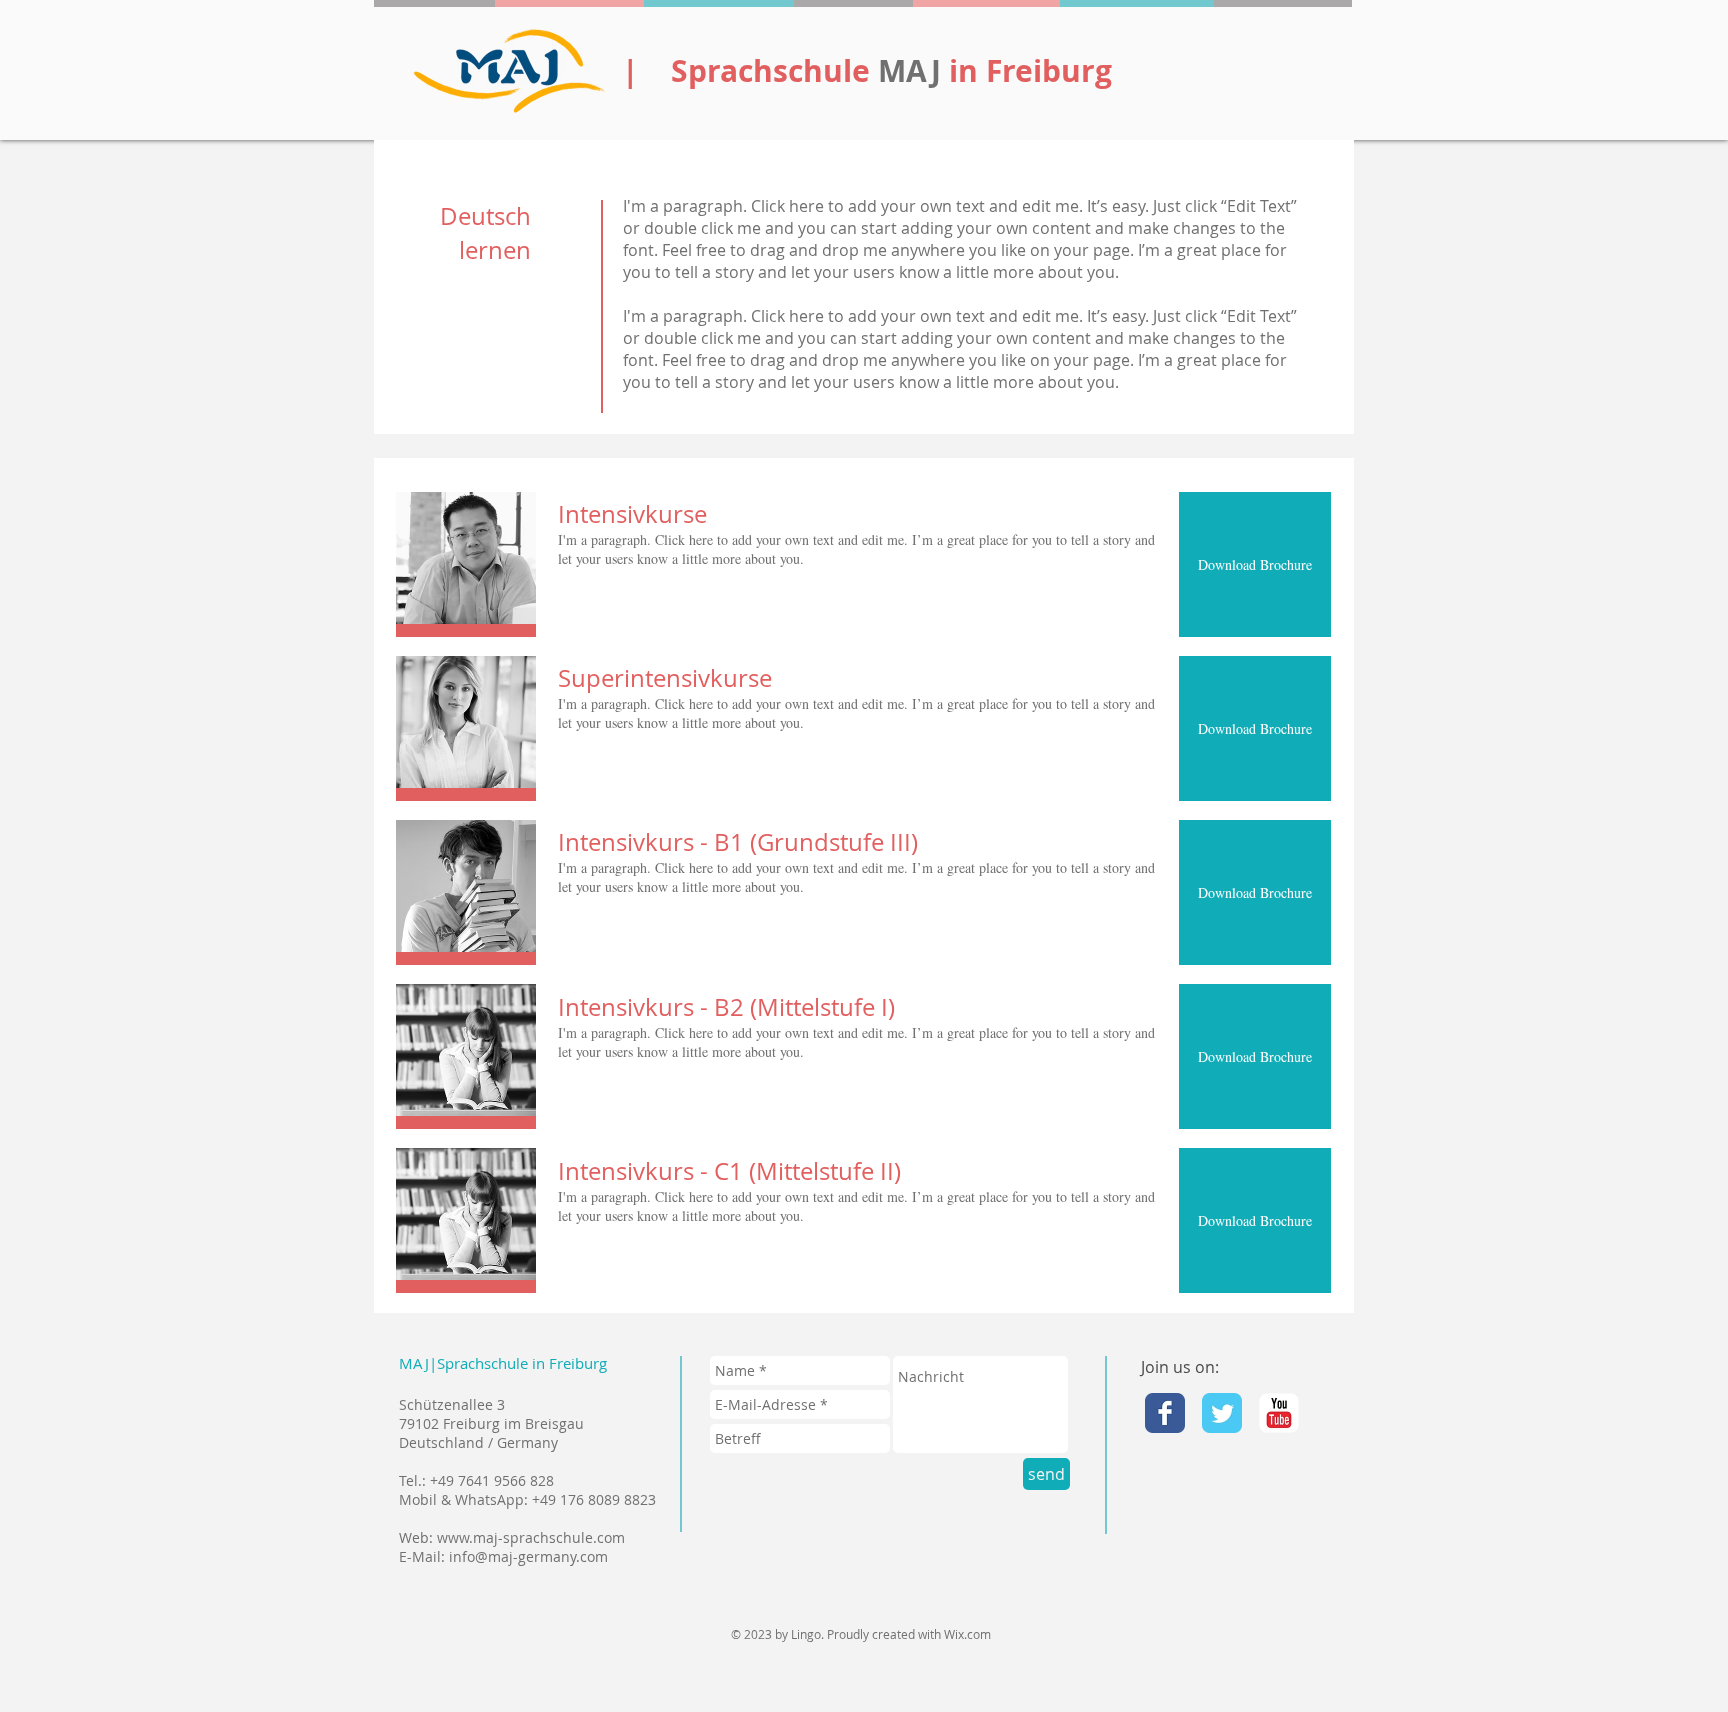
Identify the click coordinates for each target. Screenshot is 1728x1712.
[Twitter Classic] (1222, 1413)
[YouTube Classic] (1279, 1413)
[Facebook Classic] (1165, 1413)
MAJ (913, 70)
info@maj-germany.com (528, 1556)
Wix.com (967, 1634)
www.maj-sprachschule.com (531, 1537)
